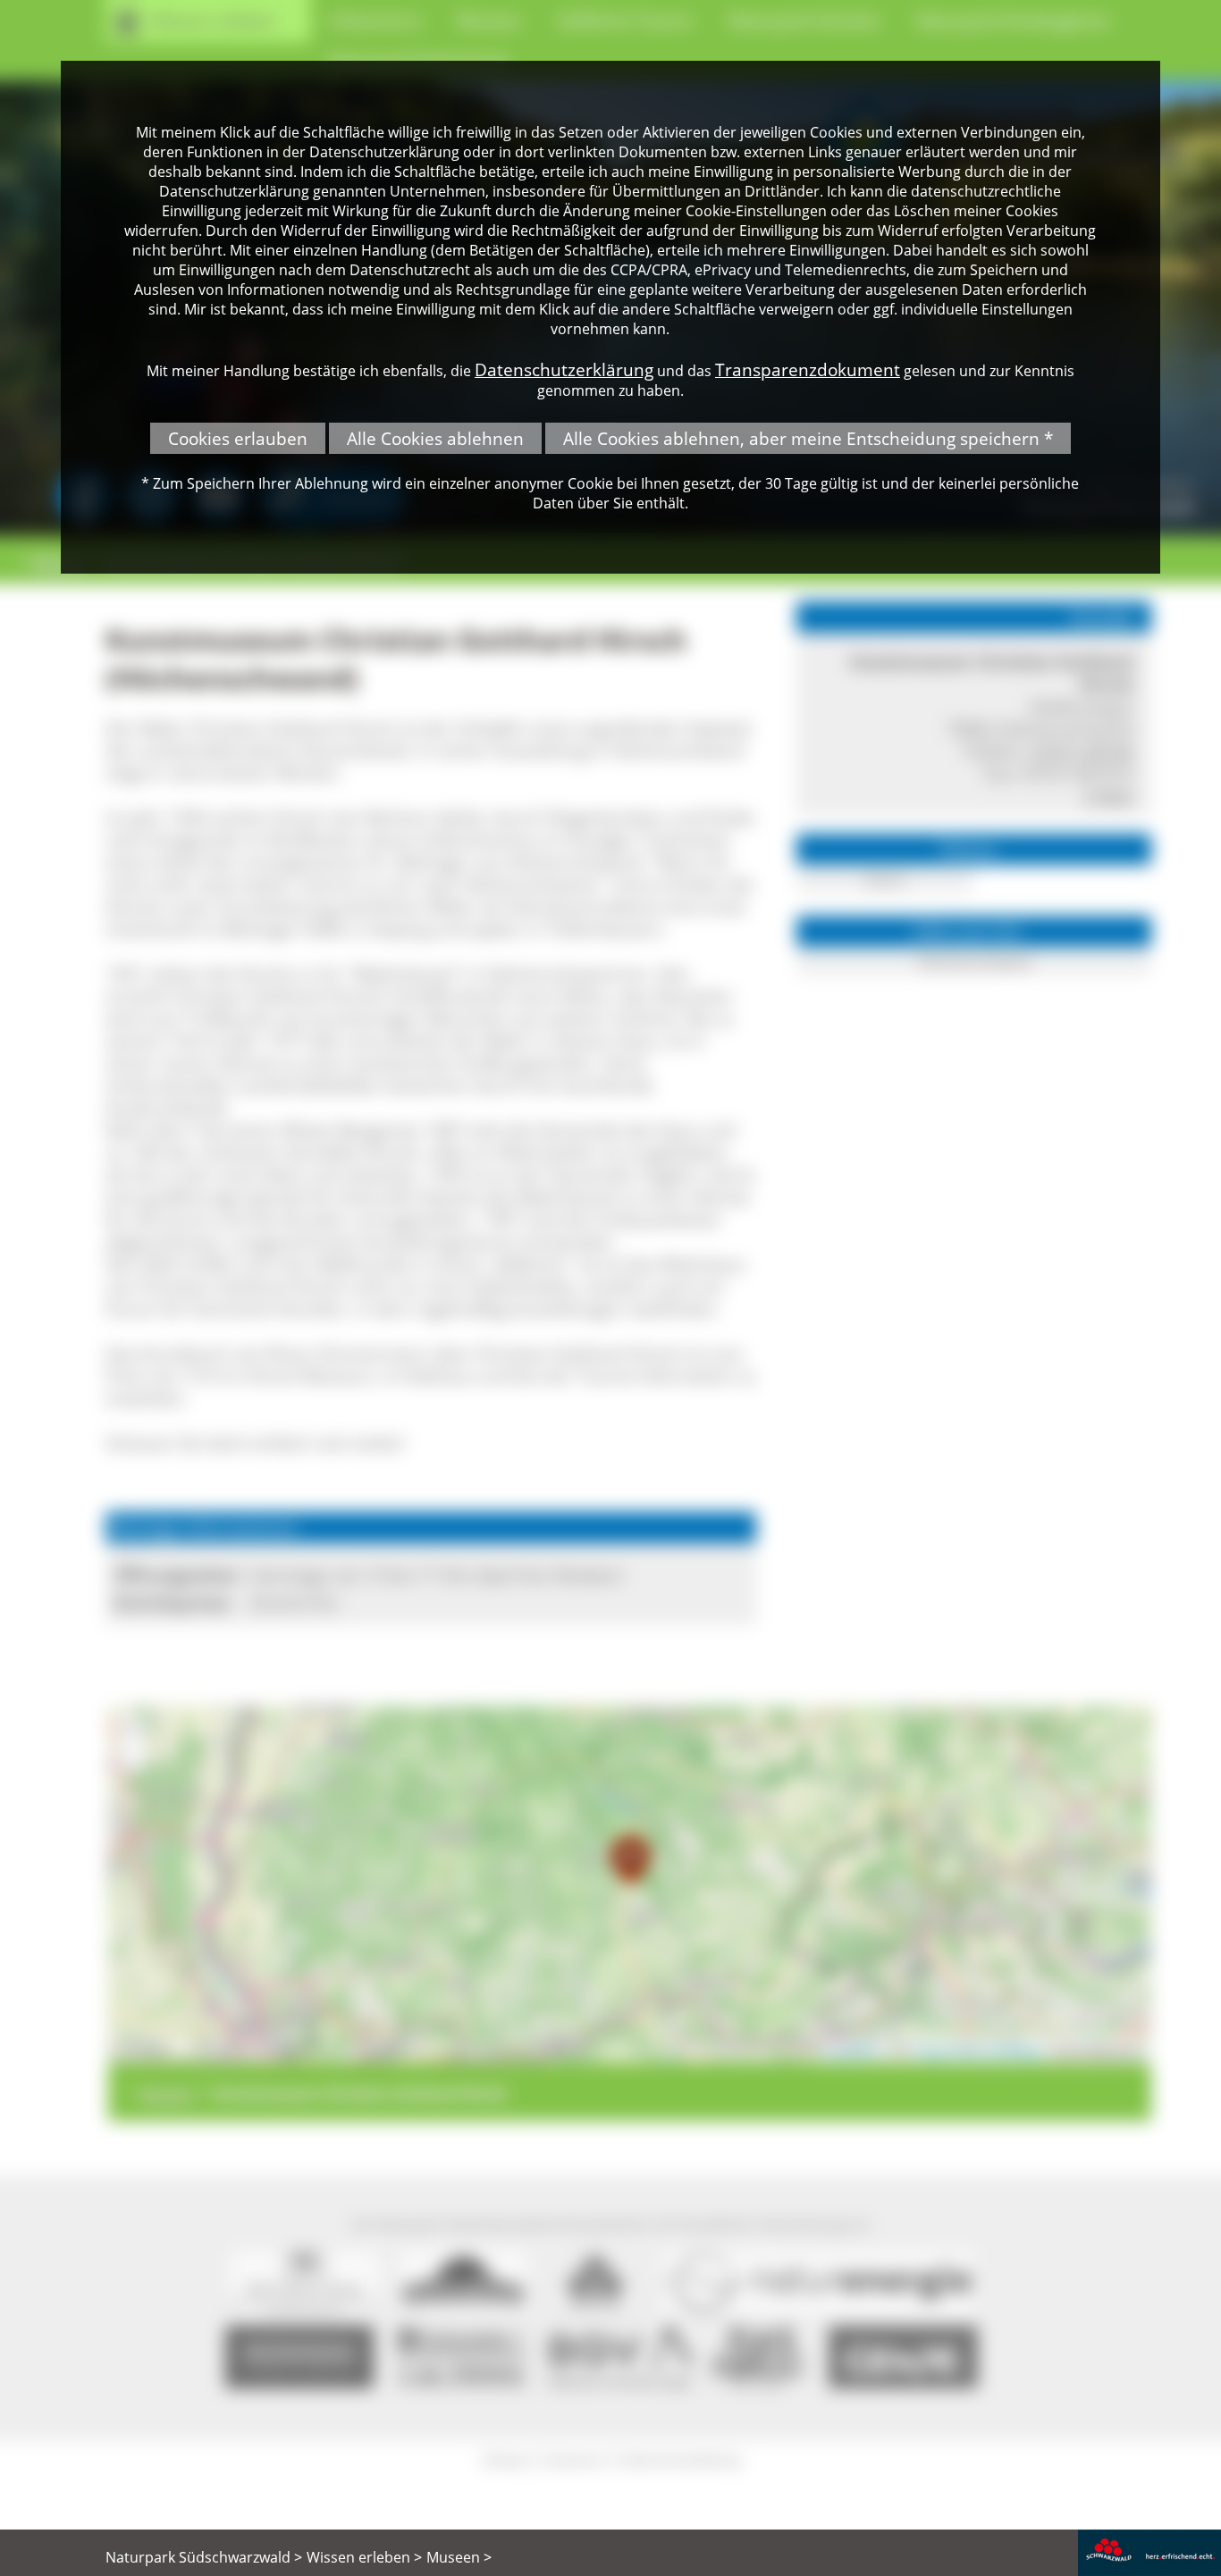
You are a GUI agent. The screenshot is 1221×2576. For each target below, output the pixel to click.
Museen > (459, 2557)
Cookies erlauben (238, 438)
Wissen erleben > (364, 2557)
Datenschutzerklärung (564, 369)
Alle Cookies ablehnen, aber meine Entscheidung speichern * (808, 438)
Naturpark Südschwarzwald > (204, 2557)
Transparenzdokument (808, 369)
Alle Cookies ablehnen (435, 438)
